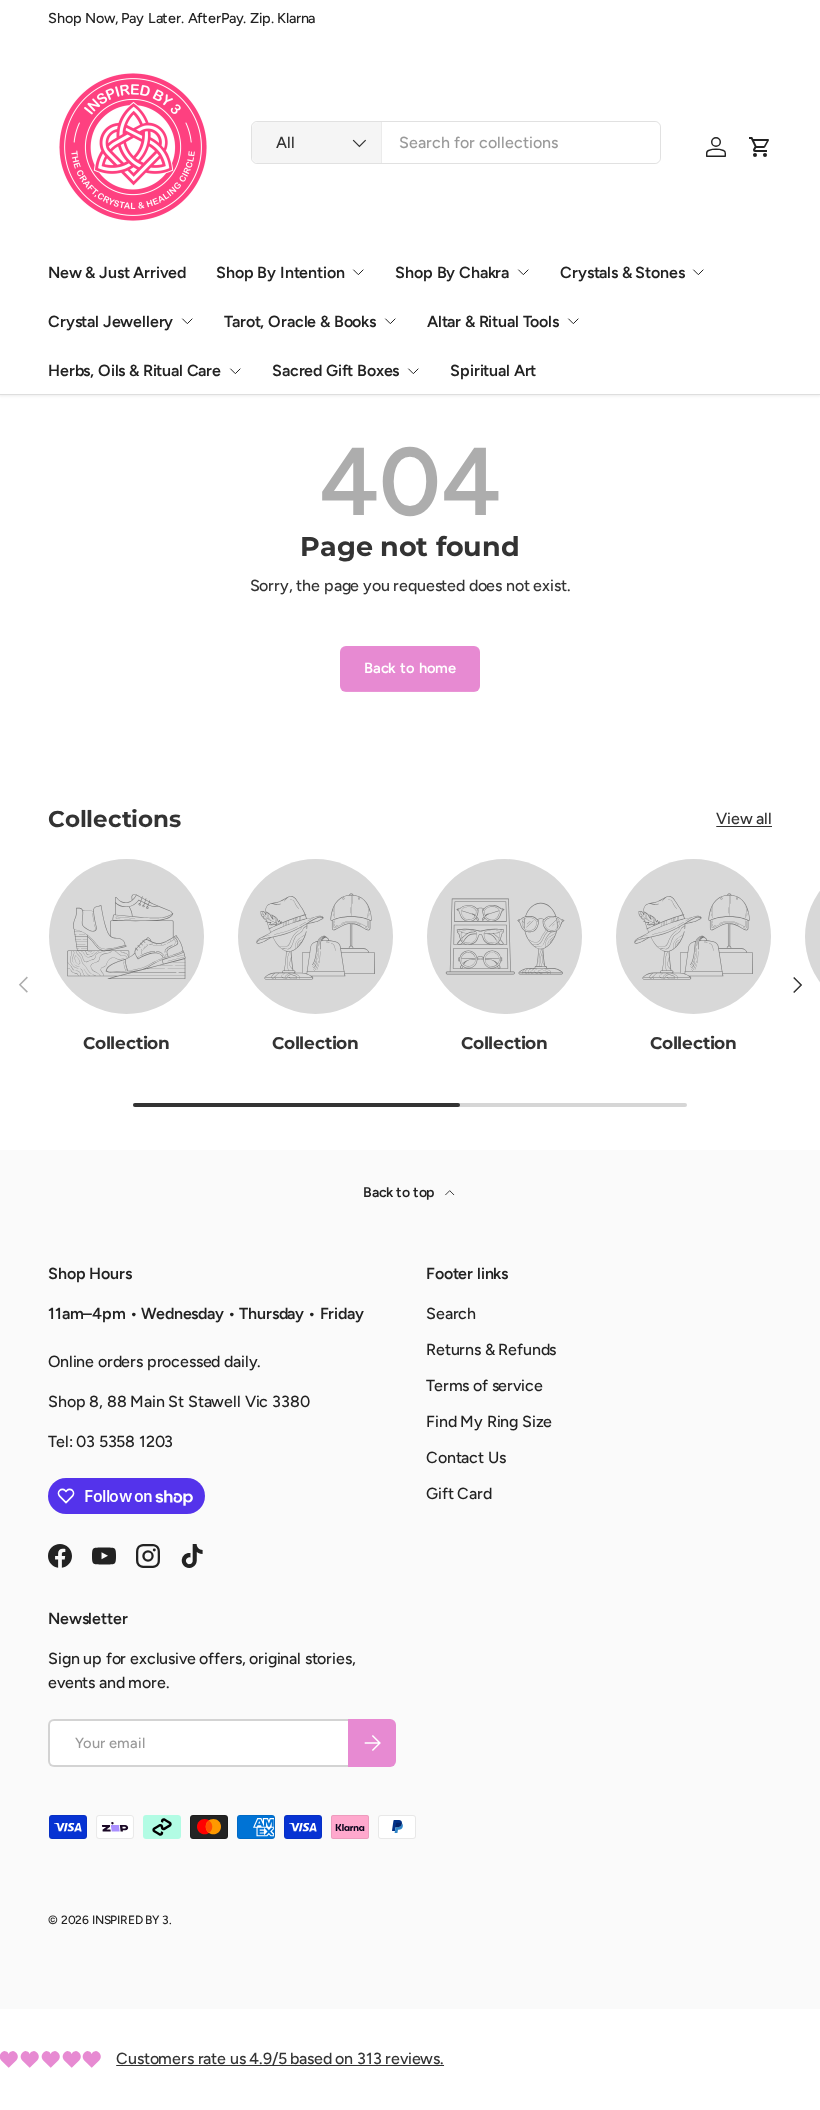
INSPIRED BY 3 (130, 1920)
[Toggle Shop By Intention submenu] (358, 272)
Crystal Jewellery (110, 321)
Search (451, 1313)
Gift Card (459, 1493)
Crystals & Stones (622, 272)
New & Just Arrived (117, 272)
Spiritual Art (493, 370)
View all (744, 818)
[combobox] (456, 142)
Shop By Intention (280, 272)
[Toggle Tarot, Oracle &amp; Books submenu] (390, 321)
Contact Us (465, 1457)
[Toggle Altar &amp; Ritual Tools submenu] (573, 321)
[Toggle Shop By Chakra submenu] (523, 272)
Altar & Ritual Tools (493, 321)
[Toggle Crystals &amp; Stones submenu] (698, 272)
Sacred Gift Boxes (335, 370)
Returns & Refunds (491, 1349)
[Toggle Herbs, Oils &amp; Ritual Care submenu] (235, 371)
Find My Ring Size (489, 1421)
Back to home (410, 668)
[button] (760, 147)
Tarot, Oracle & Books (300, 321)
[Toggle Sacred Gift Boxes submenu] (413, 371)
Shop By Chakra (452, 272)
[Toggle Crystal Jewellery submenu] (187, 321)
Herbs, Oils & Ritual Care (134, 370)
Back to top (400, 1192)
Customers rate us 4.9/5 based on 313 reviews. (280, 2058)
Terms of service (484, 1385)
